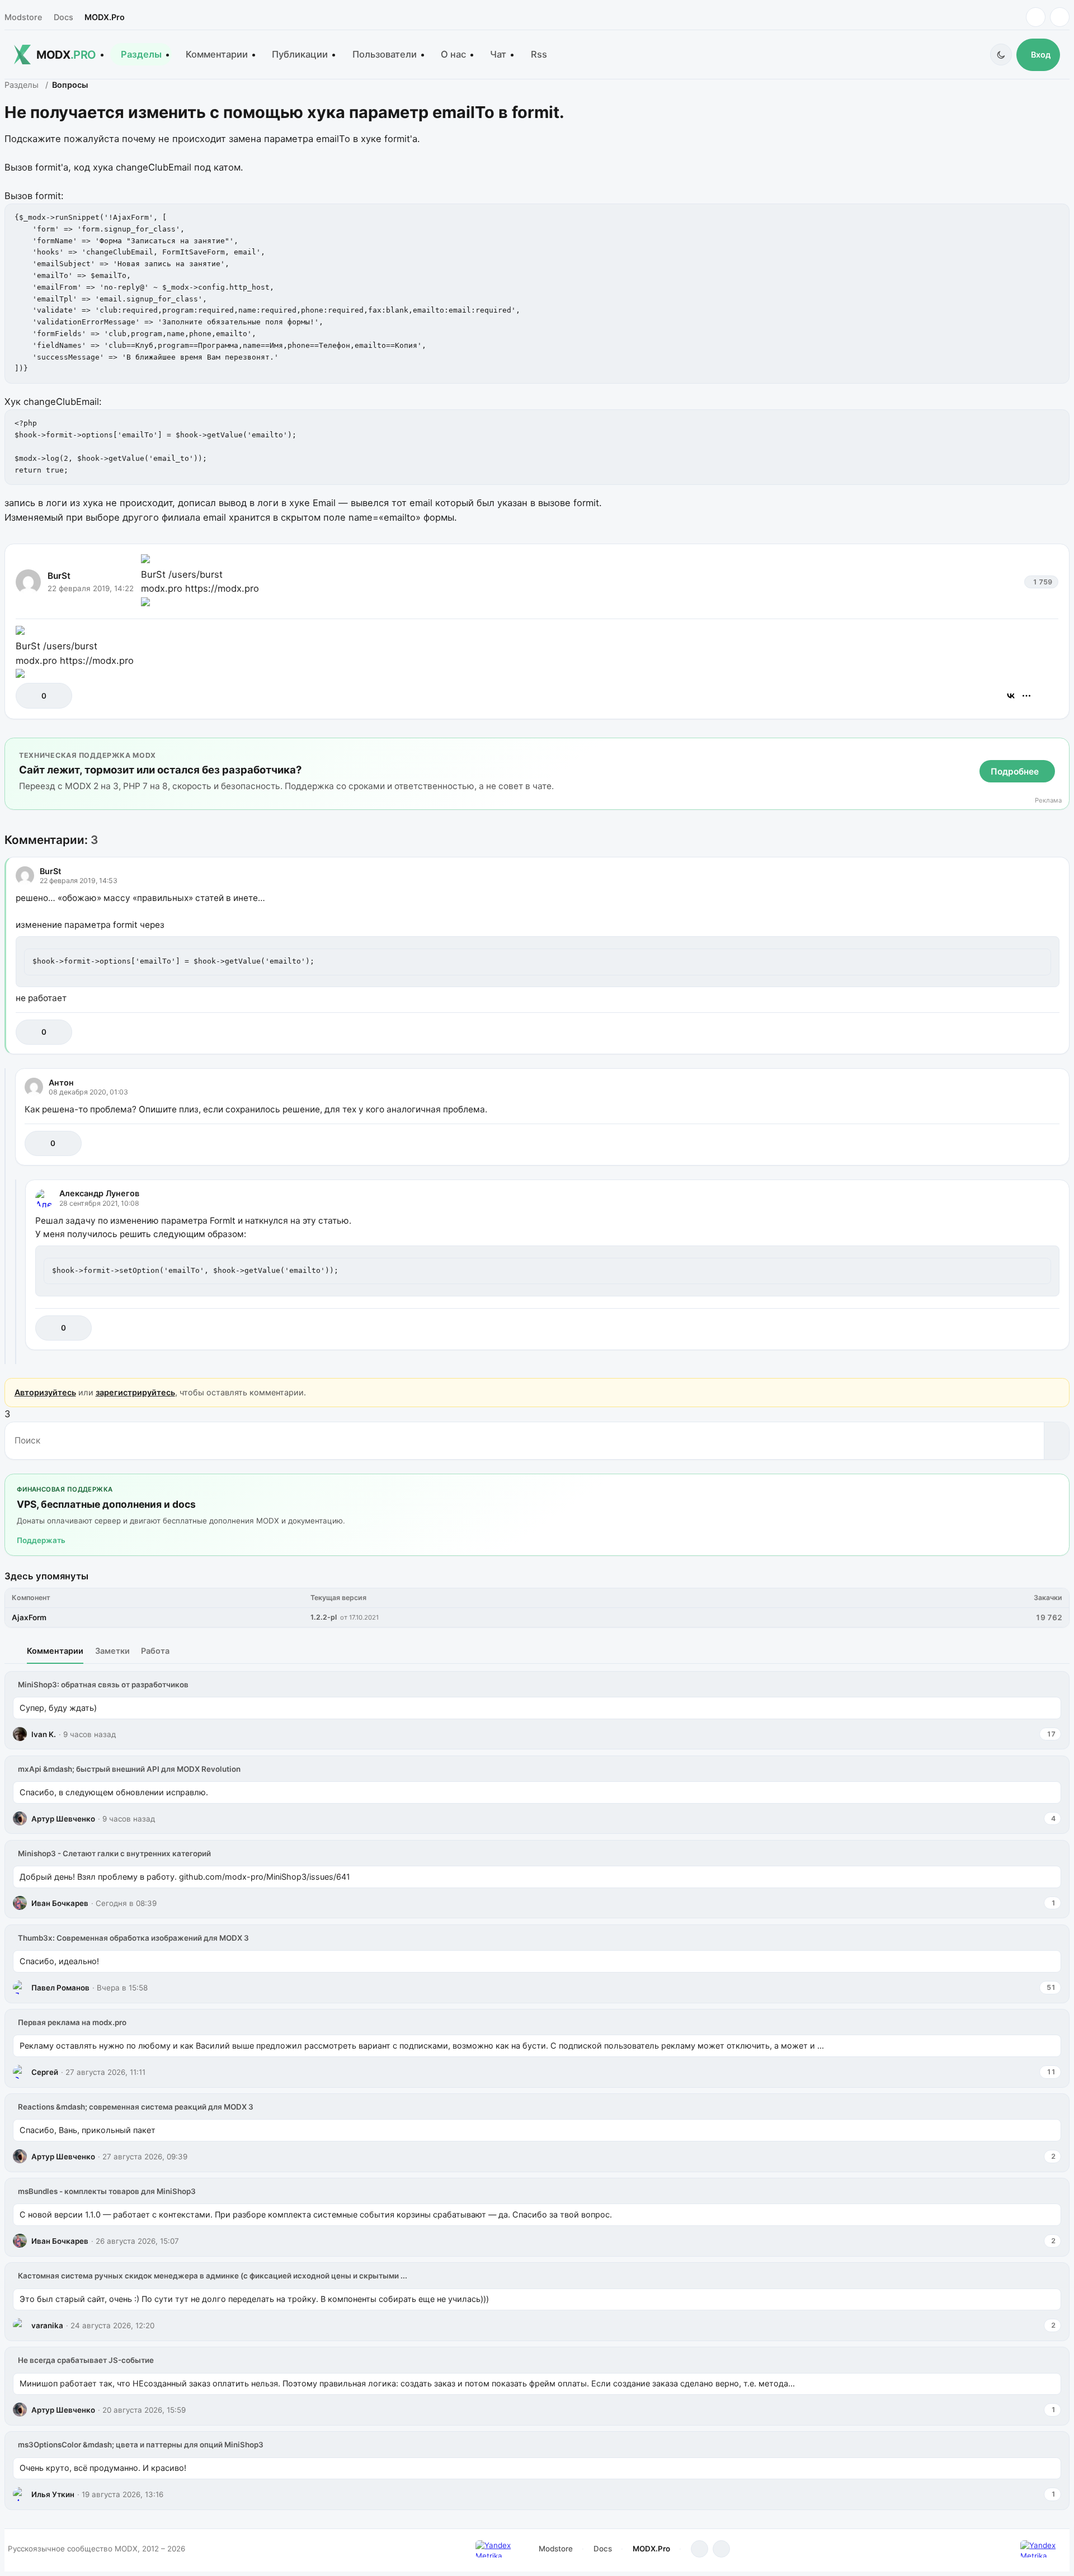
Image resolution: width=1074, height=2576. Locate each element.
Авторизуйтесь (45, 1392)
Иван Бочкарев (60, 1903)
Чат (498, 54)
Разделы (141, 54)
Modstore (23, 17)
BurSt (59, 576)
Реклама (1048, 801)
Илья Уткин (53, 2494)
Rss (539, 54)
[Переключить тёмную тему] (1001, 55)
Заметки (112, 1651)
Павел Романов (60, 1988)
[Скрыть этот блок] (1059, 749)
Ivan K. (44, 1734)
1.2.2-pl (324, 1617)
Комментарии (217, 54)
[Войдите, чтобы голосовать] (30, 696)
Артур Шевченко (63, 1819)
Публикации (300, 54)
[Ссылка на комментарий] (1023, 1032)
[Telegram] (1036, 17)
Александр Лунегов (99, 1193)
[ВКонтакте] (1011, 696)
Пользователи (385, 54)
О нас (453, 54)
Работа (155, 1651)
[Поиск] (1056, 1441)
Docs (63, 17)
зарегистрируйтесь (135, 1392)
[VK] (1060, 17)
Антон (61, 1082)
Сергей (45, 2072)
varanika (47, 2325)
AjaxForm (29, 1617)
